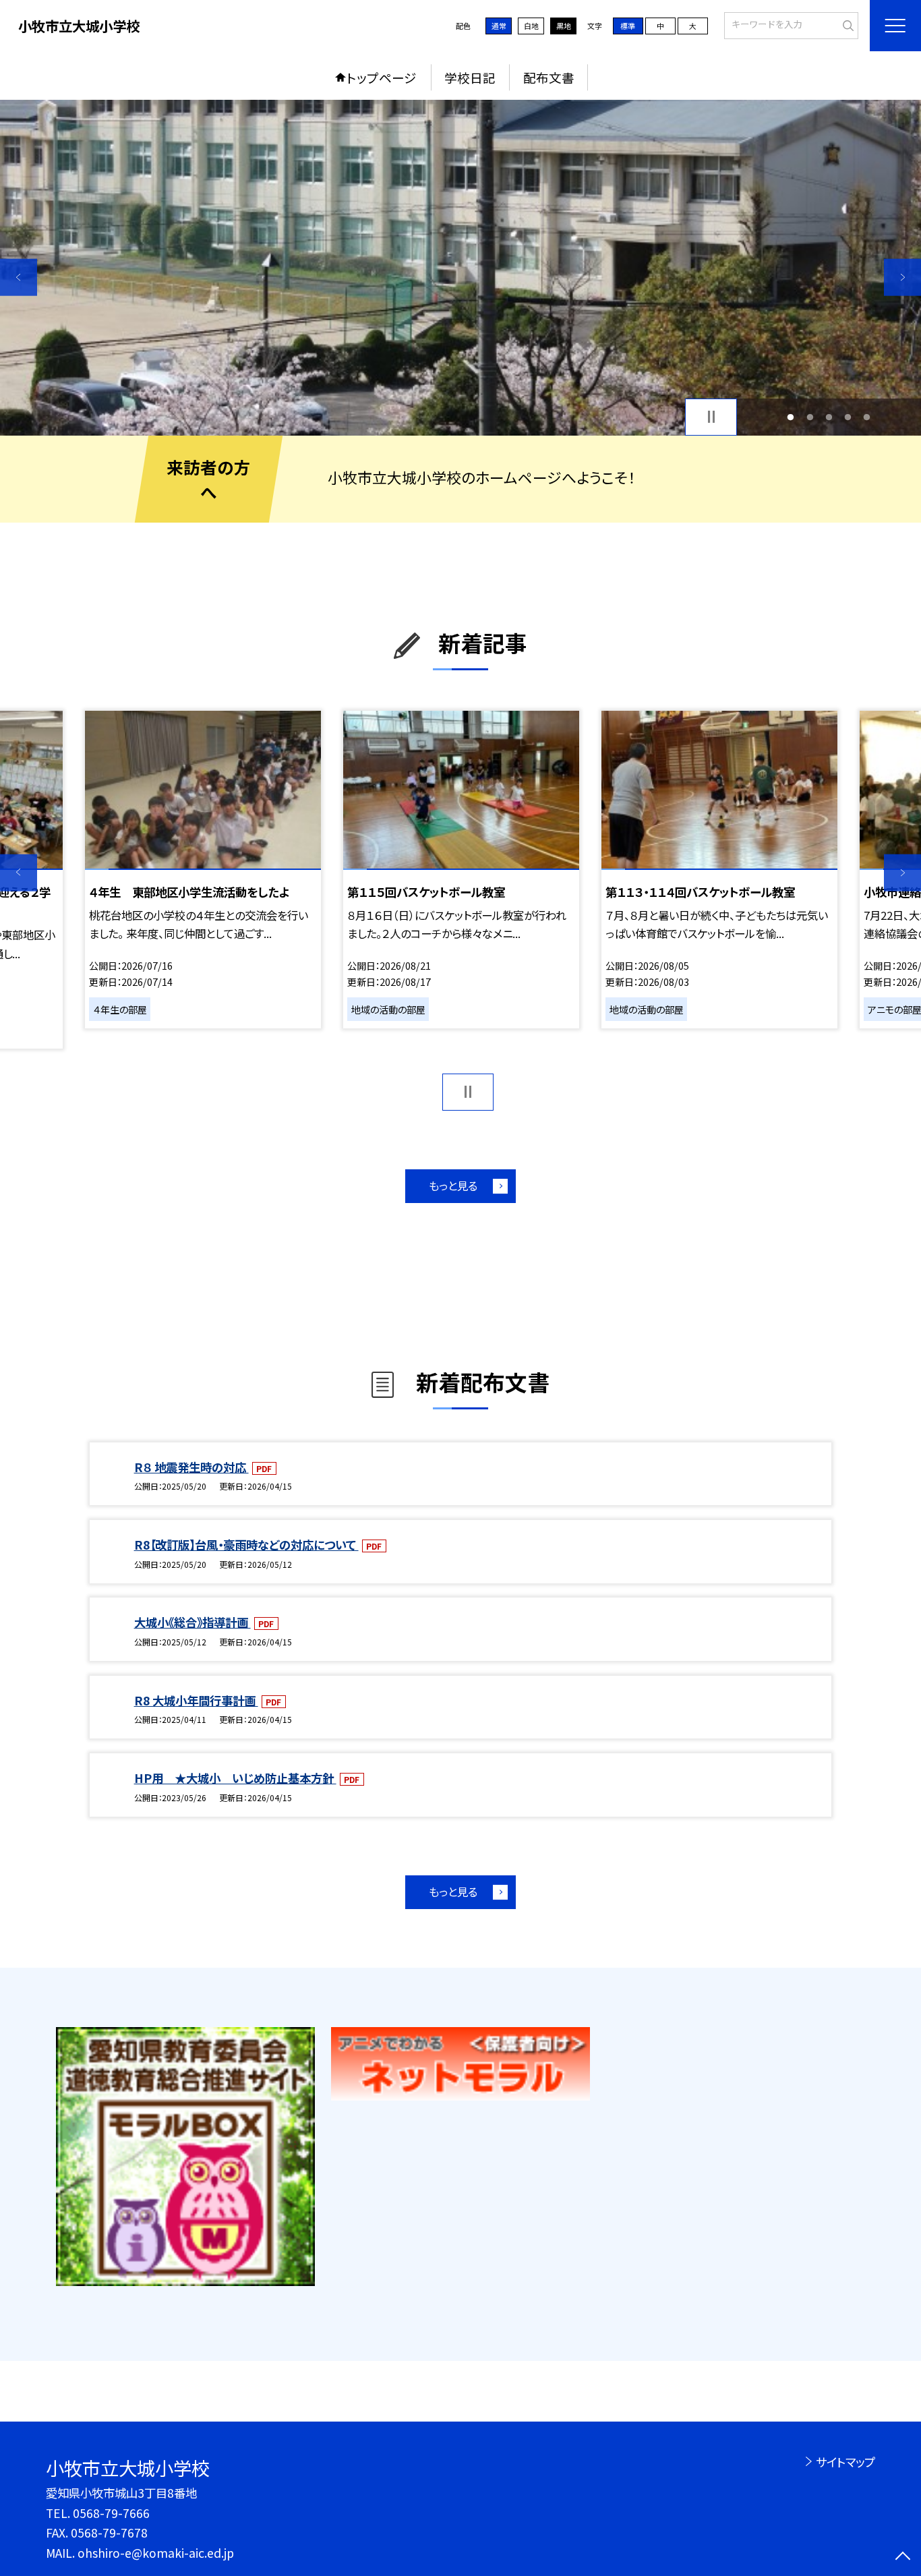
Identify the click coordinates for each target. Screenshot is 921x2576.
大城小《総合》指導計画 (192, 1622)
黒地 (564, 26)
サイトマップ (845, 2462)
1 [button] (791, 417)
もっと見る (453, 1185)
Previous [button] (19, 277)
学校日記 (470, 77)
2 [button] (810, 417)
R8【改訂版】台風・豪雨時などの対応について (246, 1545)
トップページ (382, 77)
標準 (628, 26)
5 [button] (867, 417)
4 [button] (848, 417)
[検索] (846, 24)
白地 (531, 26)
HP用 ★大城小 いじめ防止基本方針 (235, 1778)
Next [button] (902, 277)
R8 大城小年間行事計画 (196, 1700)
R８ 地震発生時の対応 (191, 1467)
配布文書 (549, 77)
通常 (499, 26)
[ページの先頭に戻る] (902, 2557)
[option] (460, 268)
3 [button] (829, 417)
